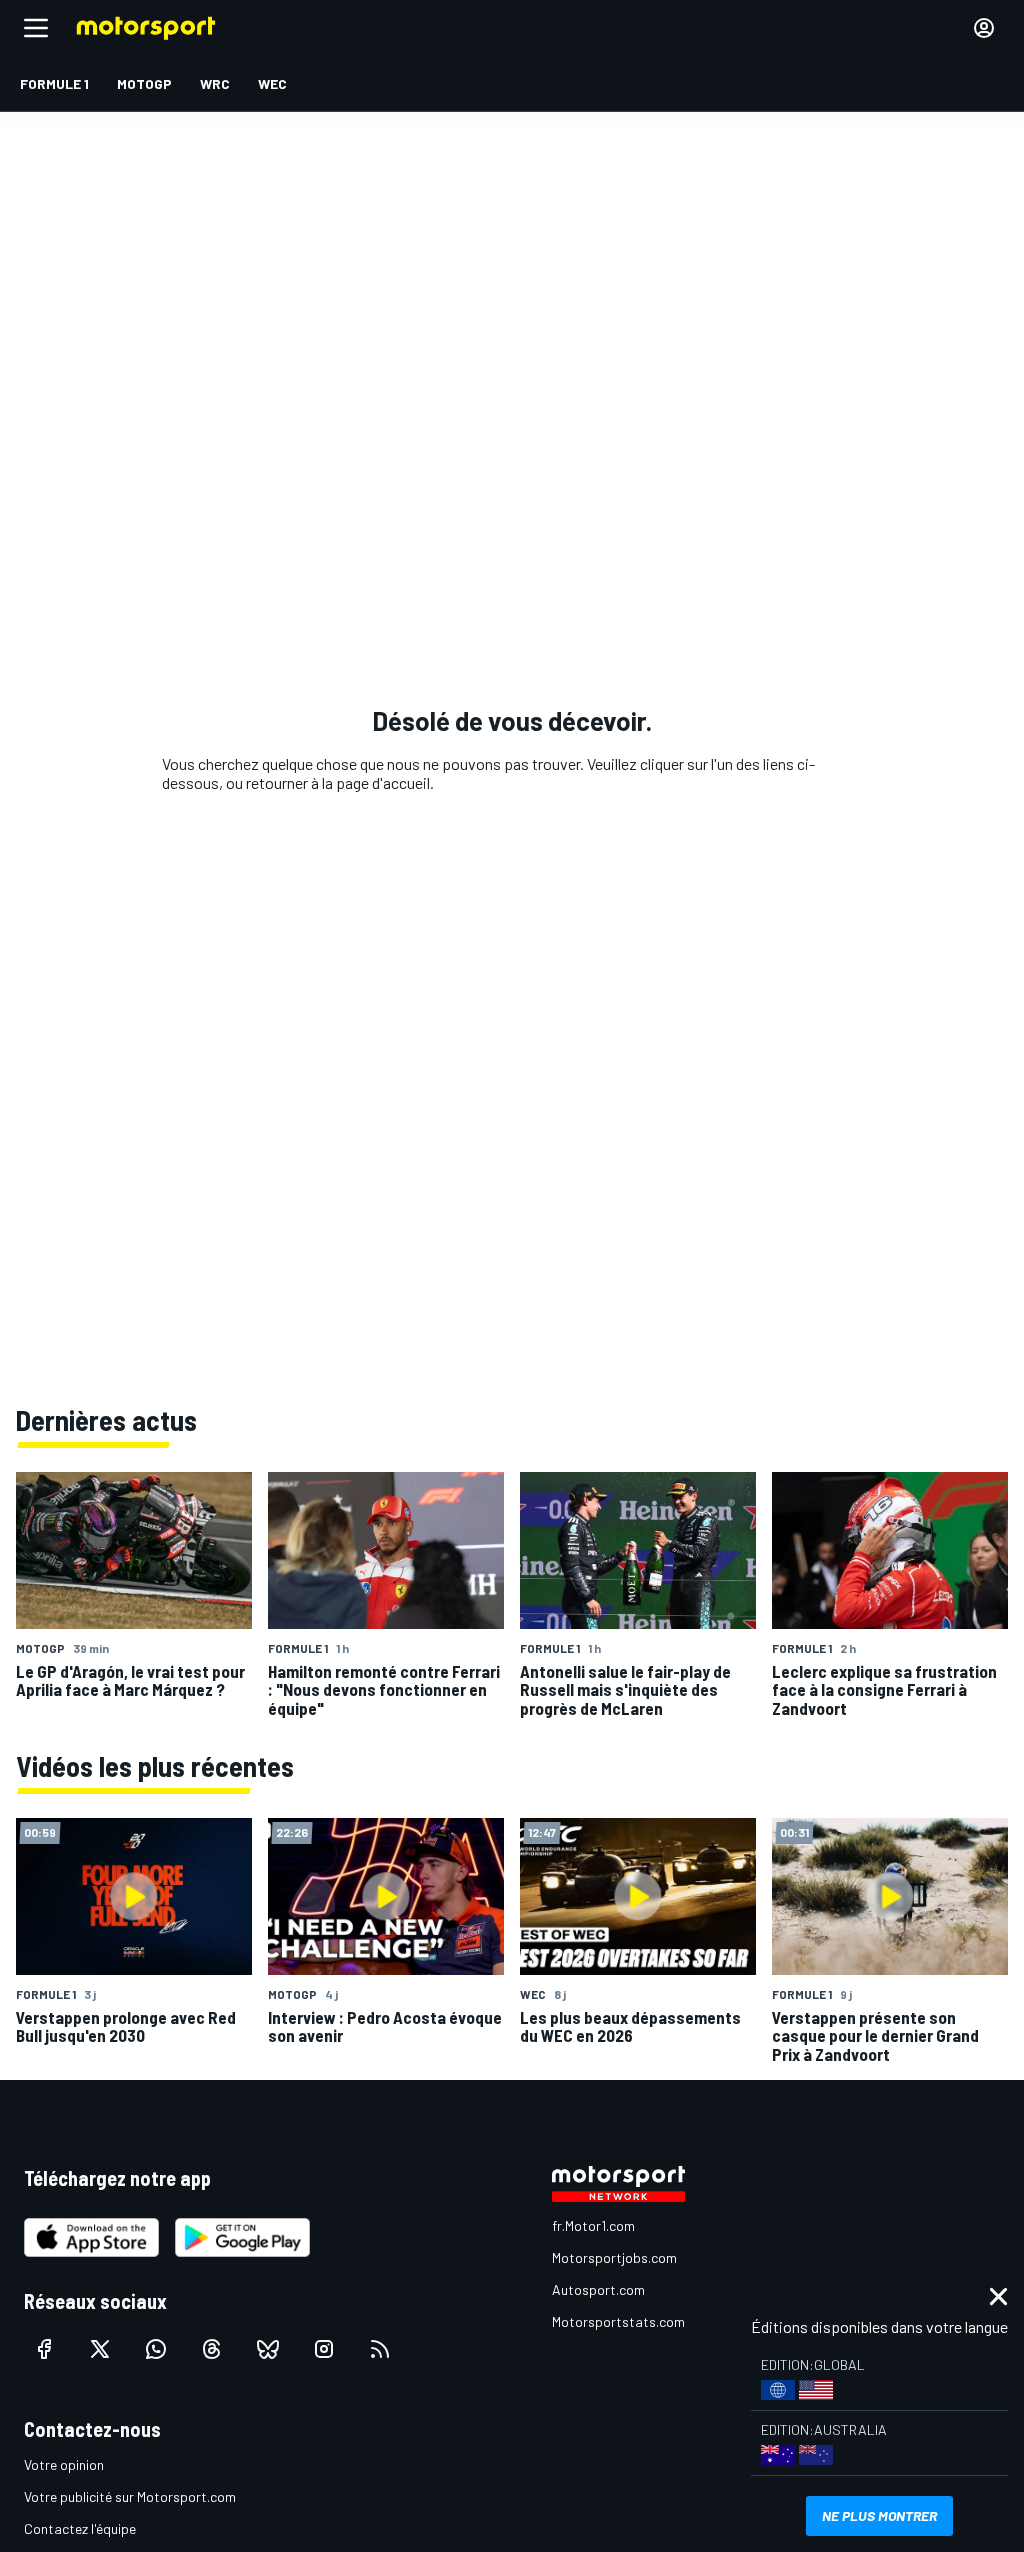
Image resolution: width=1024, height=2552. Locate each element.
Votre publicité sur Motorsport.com (130, 2496)
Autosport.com (598, 2289)
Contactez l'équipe (80, 2528)
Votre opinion (64, 2464)
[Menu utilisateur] (984, 28)
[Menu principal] (36, 28)
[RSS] (380, 2349)
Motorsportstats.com (618, 2321)
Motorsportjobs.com (614, 2257)
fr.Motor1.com (593, 2225)
